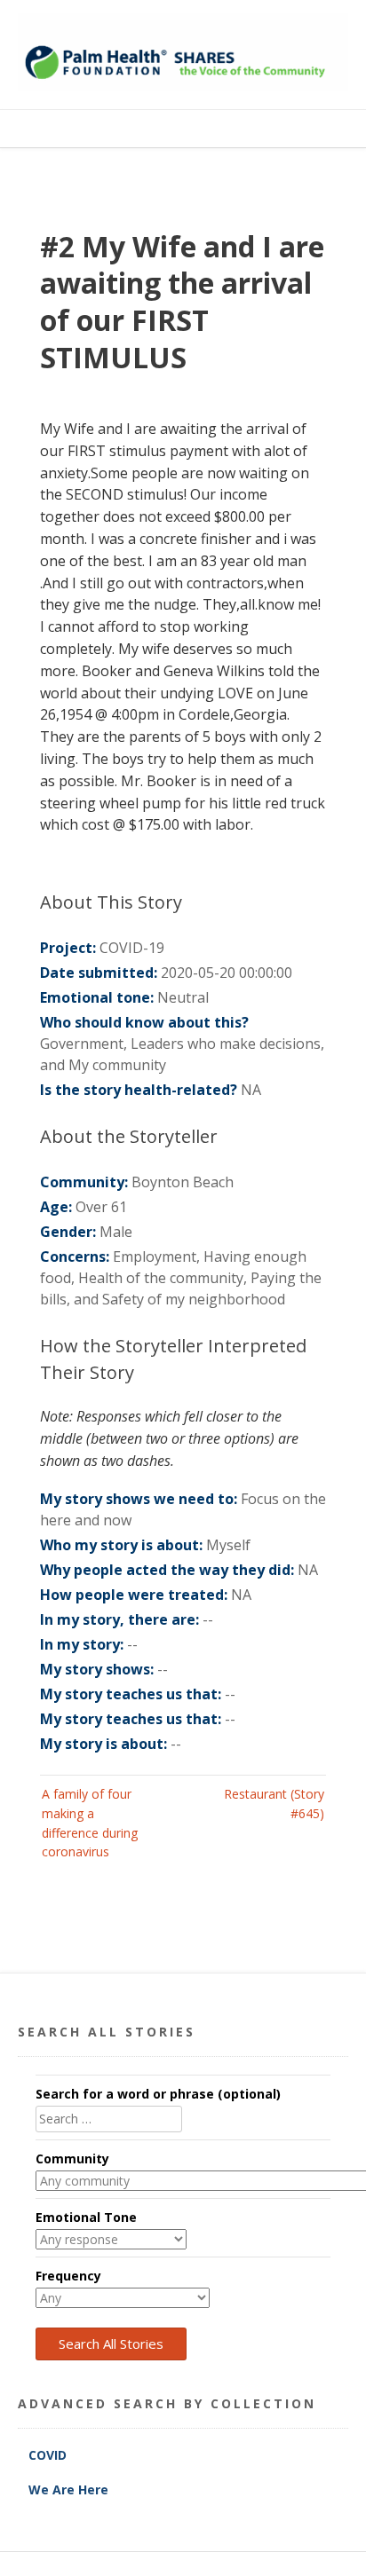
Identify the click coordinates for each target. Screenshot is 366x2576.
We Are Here (68, 2489)
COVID (49, 2455)
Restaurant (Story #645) (274, 1804)
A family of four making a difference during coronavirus (90, 1823)
